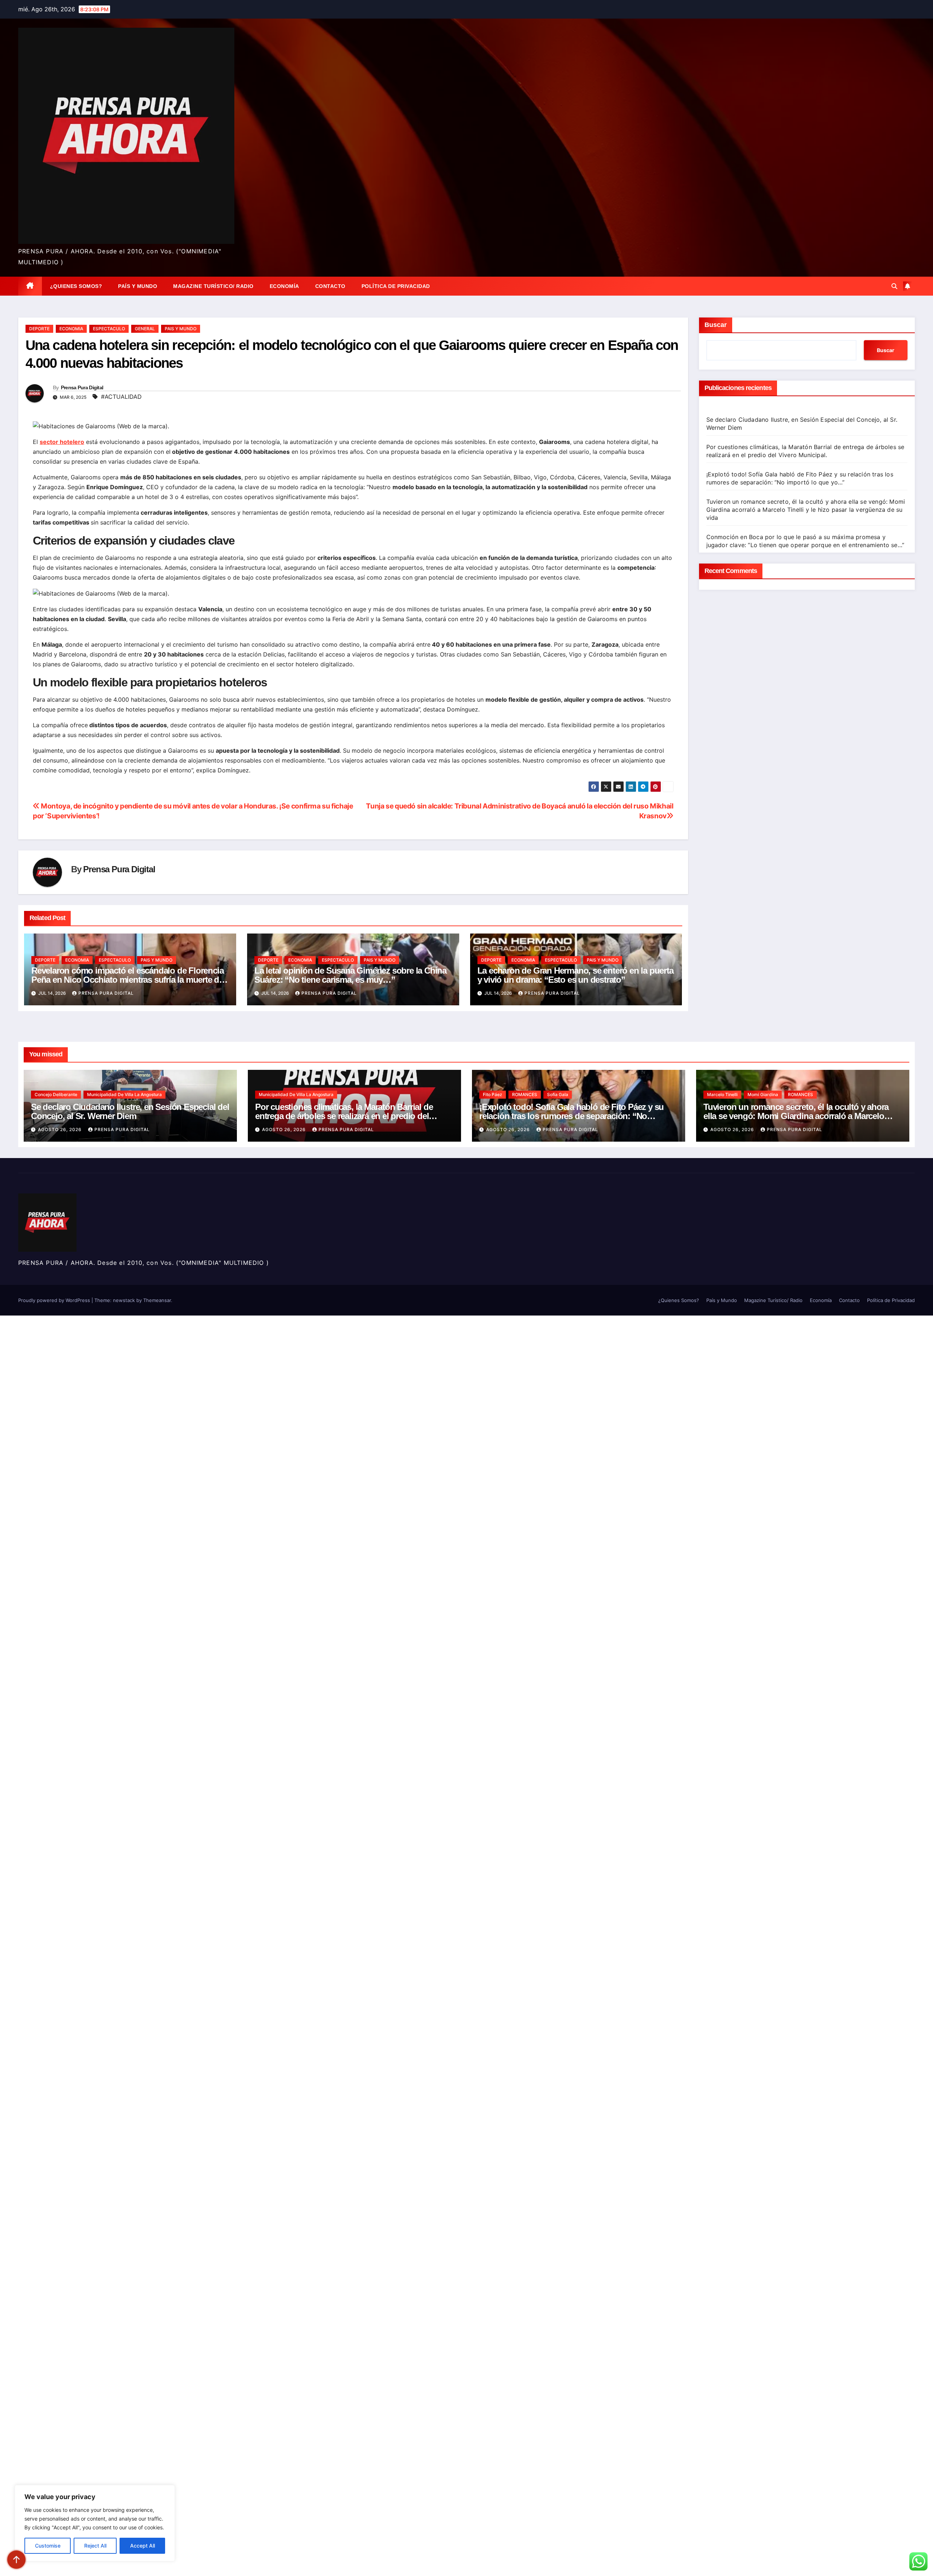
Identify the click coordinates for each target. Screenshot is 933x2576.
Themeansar (157, 1300)
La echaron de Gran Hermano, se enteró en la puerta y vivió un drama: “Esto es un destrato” (575, 975)
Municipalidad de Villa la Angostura (124, 1094)
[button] (894, 286)
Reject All (95, 2546)
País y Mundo (138, 286)
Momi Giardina (763, 1094)
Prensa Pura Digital (82, 387)
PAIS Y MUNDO (181, 329)
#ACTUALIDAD (121, 397)
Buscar (716, 325)
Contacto (330, 286)
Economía (284, 286)
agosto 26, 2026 (60, 1129)
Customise (48, 2546)
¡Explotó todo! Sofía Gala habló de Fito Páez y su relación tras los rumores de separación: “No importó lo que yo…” (571, 1116)
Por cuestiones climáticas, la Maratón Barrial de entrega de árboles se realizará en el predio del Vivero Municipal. (344, 1116)
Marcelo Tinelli (722, 1094)
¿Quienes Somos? (76, 286)
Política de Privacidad (396, 286)
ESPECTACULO (109, 329)
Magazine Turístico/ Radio (213, 286)
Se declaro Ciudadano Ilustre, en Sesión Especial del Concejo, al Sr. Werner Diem (130, 1111)
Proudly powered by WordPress (55, 1300)
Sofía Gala (558, 1094)
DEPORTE (39, 329)
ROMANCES (525, 1094)
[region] (95, 2523)
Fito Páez (493, 1094)
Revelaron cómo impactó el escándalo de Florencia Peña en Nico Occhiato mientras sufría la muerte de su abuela (127, 980)
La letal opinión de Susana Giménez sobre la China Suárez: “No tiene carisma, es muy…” (350, 975)
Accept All (143, 2546)
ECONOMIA (71, 329)
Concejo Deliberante (56, 1094)
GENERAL (145, 329)
